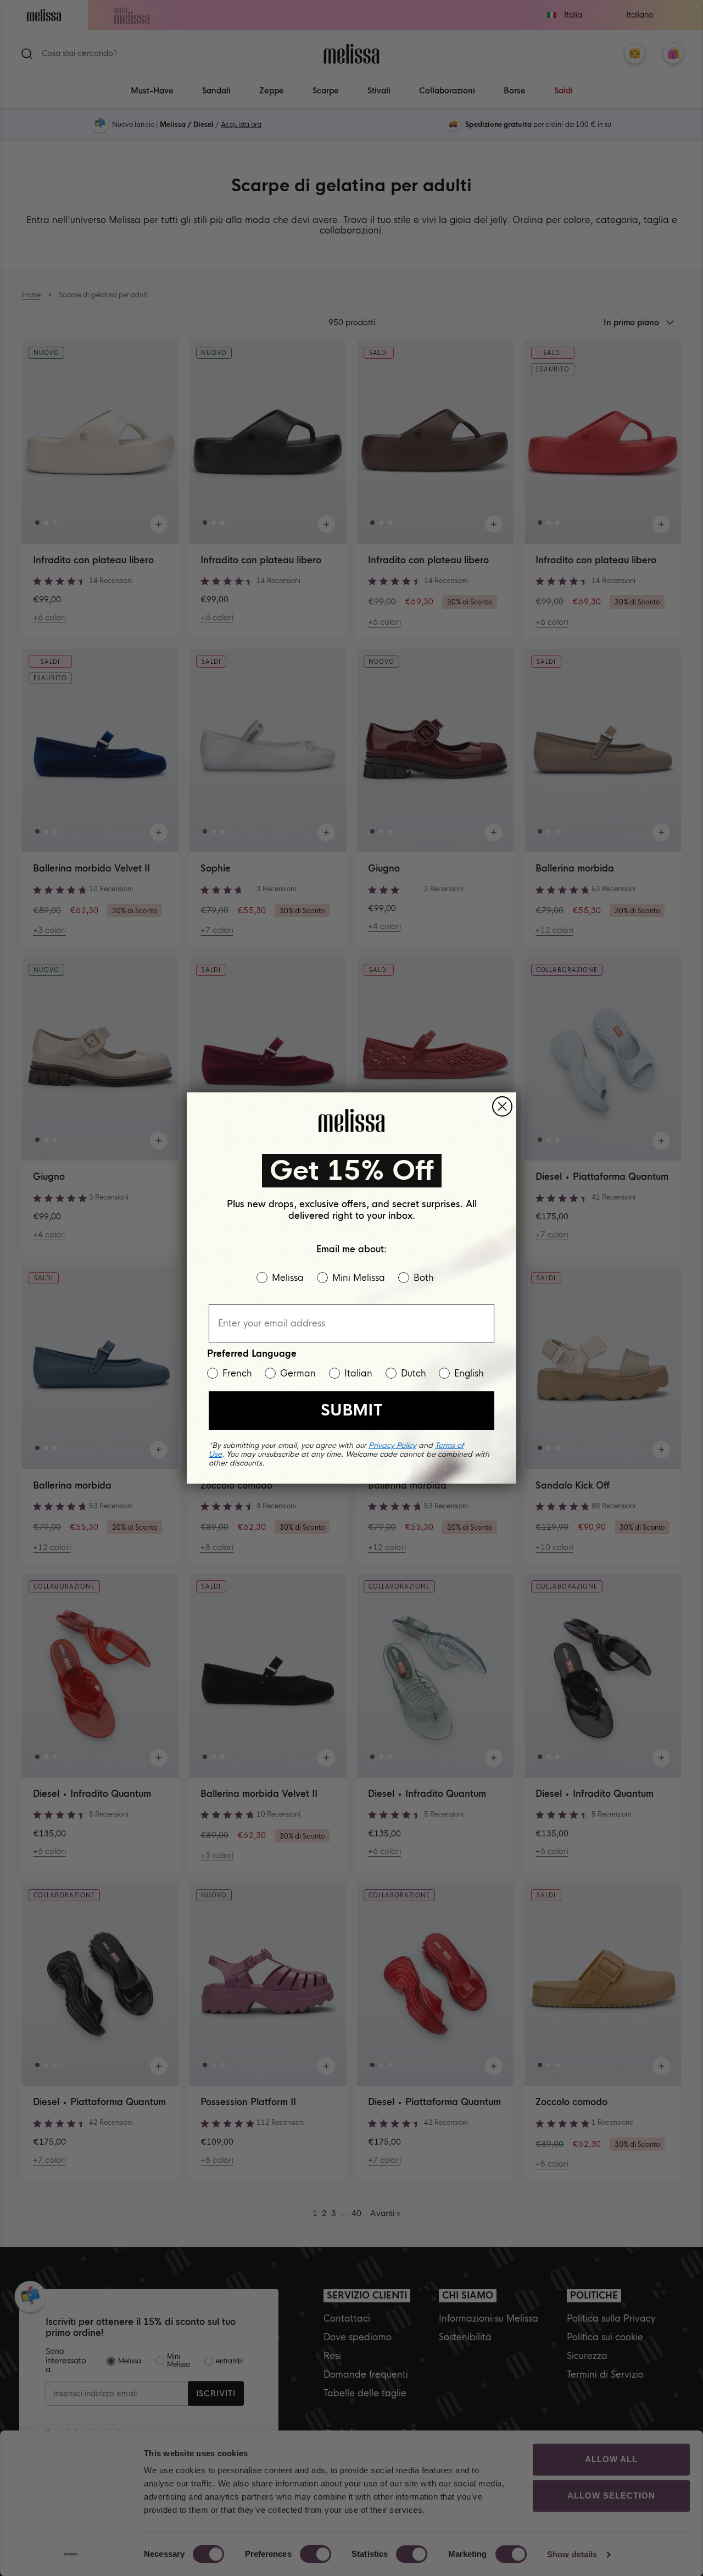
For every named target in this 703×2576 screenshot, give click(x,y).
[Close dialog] (502, 1106)
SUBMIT (351, 1410)
